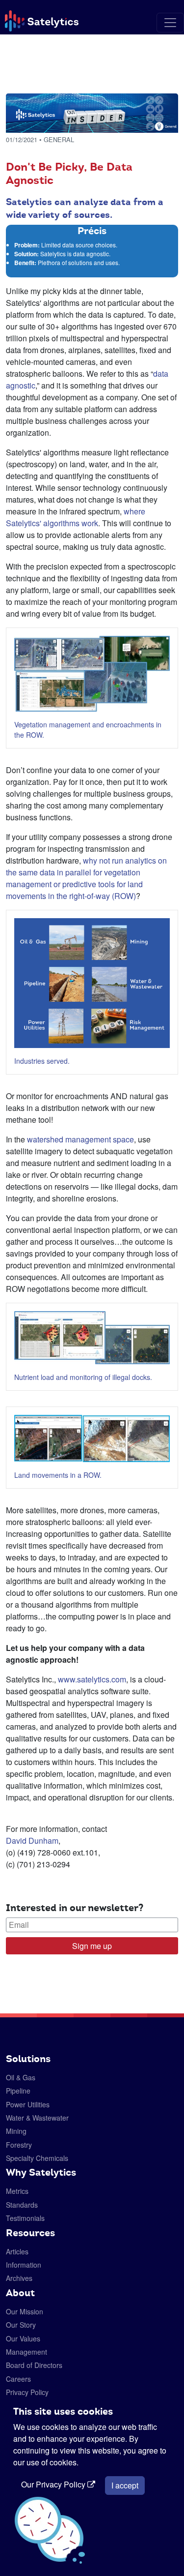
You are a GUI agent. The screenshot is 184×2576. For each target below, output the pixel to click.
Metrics (17, 2191)
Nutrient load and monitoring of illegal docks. (83, 1377)
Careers (18, 2379)
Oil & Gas (21, 2077)
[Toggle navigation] (170, 23)
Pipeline (18, 2091)
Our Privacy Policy (54, 2484)
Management (26, 2352)
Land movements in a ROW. (58, 1475)
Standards (22, 2205)
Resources (30, 2233)
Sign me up (92, 1946)
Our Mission (25, 2311)
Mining (16, 2131)
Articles (17, 2251)
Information (24, 2265)
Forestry (19, 2145)
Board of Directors (34, 2365)
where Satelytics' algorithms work (76, 517)
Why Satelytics (41, 2172)
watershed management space (80, 1139)
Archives (19, 2278)
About (20, 2293)
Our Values (23, 2338)
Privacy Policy (27, 2392)
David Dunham (32, 1841)
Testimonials (25, 2218)
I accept (125, 2485)
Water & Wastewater (37, 2118)
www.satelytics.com (91, 1679)
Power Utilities (28, 2104)
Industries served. (42, 1061)
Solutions (28, 2059)
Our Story (21, 2325)
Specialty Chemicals (37, 2158)
